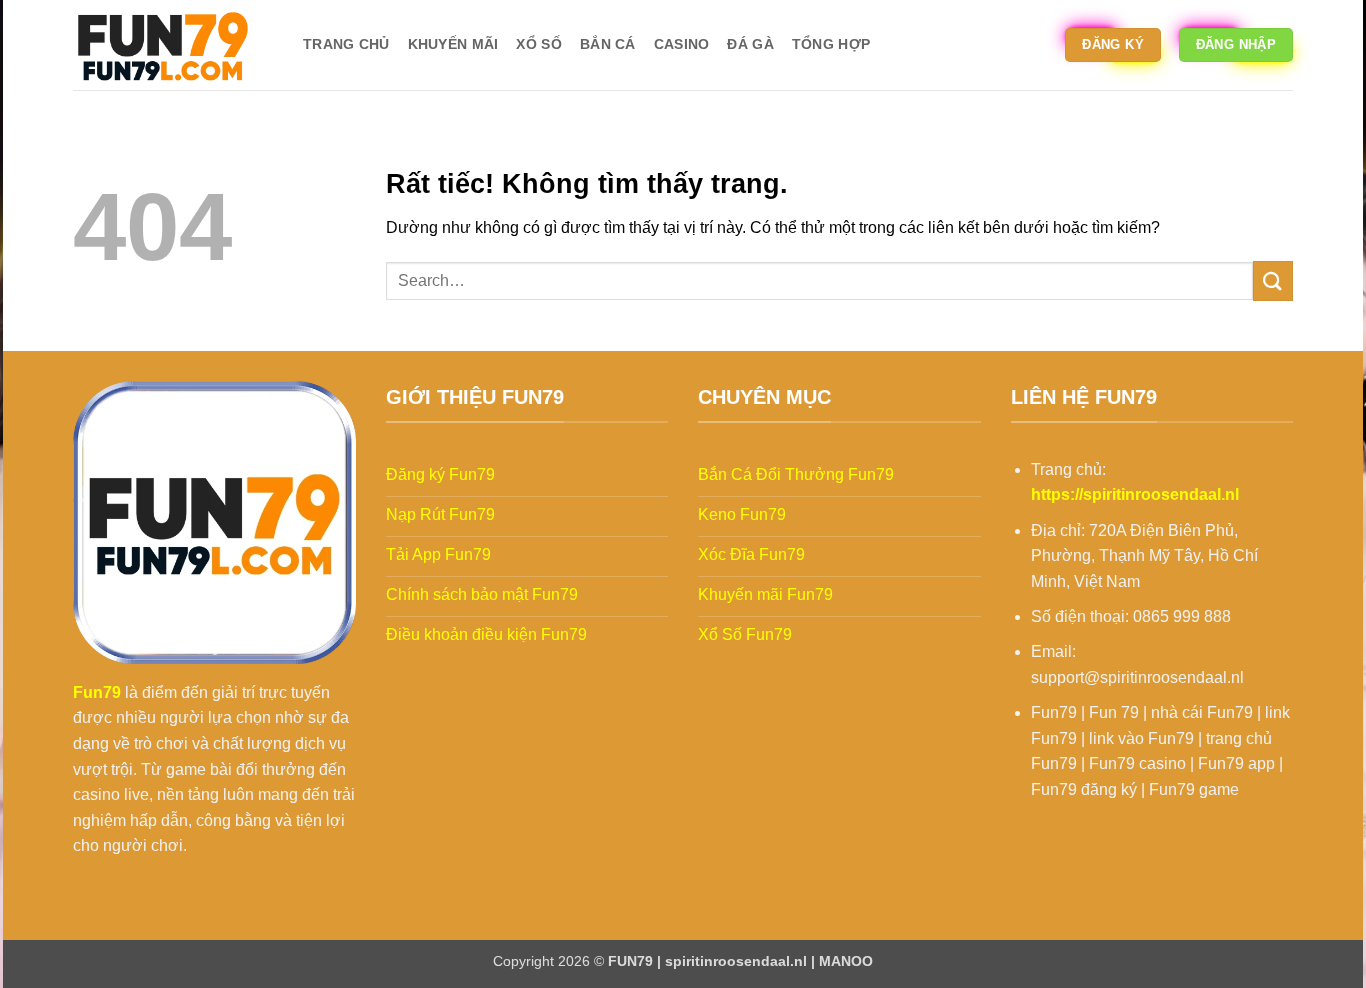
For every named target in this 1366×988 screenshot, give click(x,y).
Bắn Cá (608, 44)
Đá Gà (750, 44)
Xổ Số (538, 44)
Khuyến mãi (453, 44)
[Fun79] (173, 45)
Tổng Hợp (831, 44)
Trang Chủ (346, 44)
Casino (682, 44)
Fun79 (97, 692)
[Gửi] (1273, 280)
